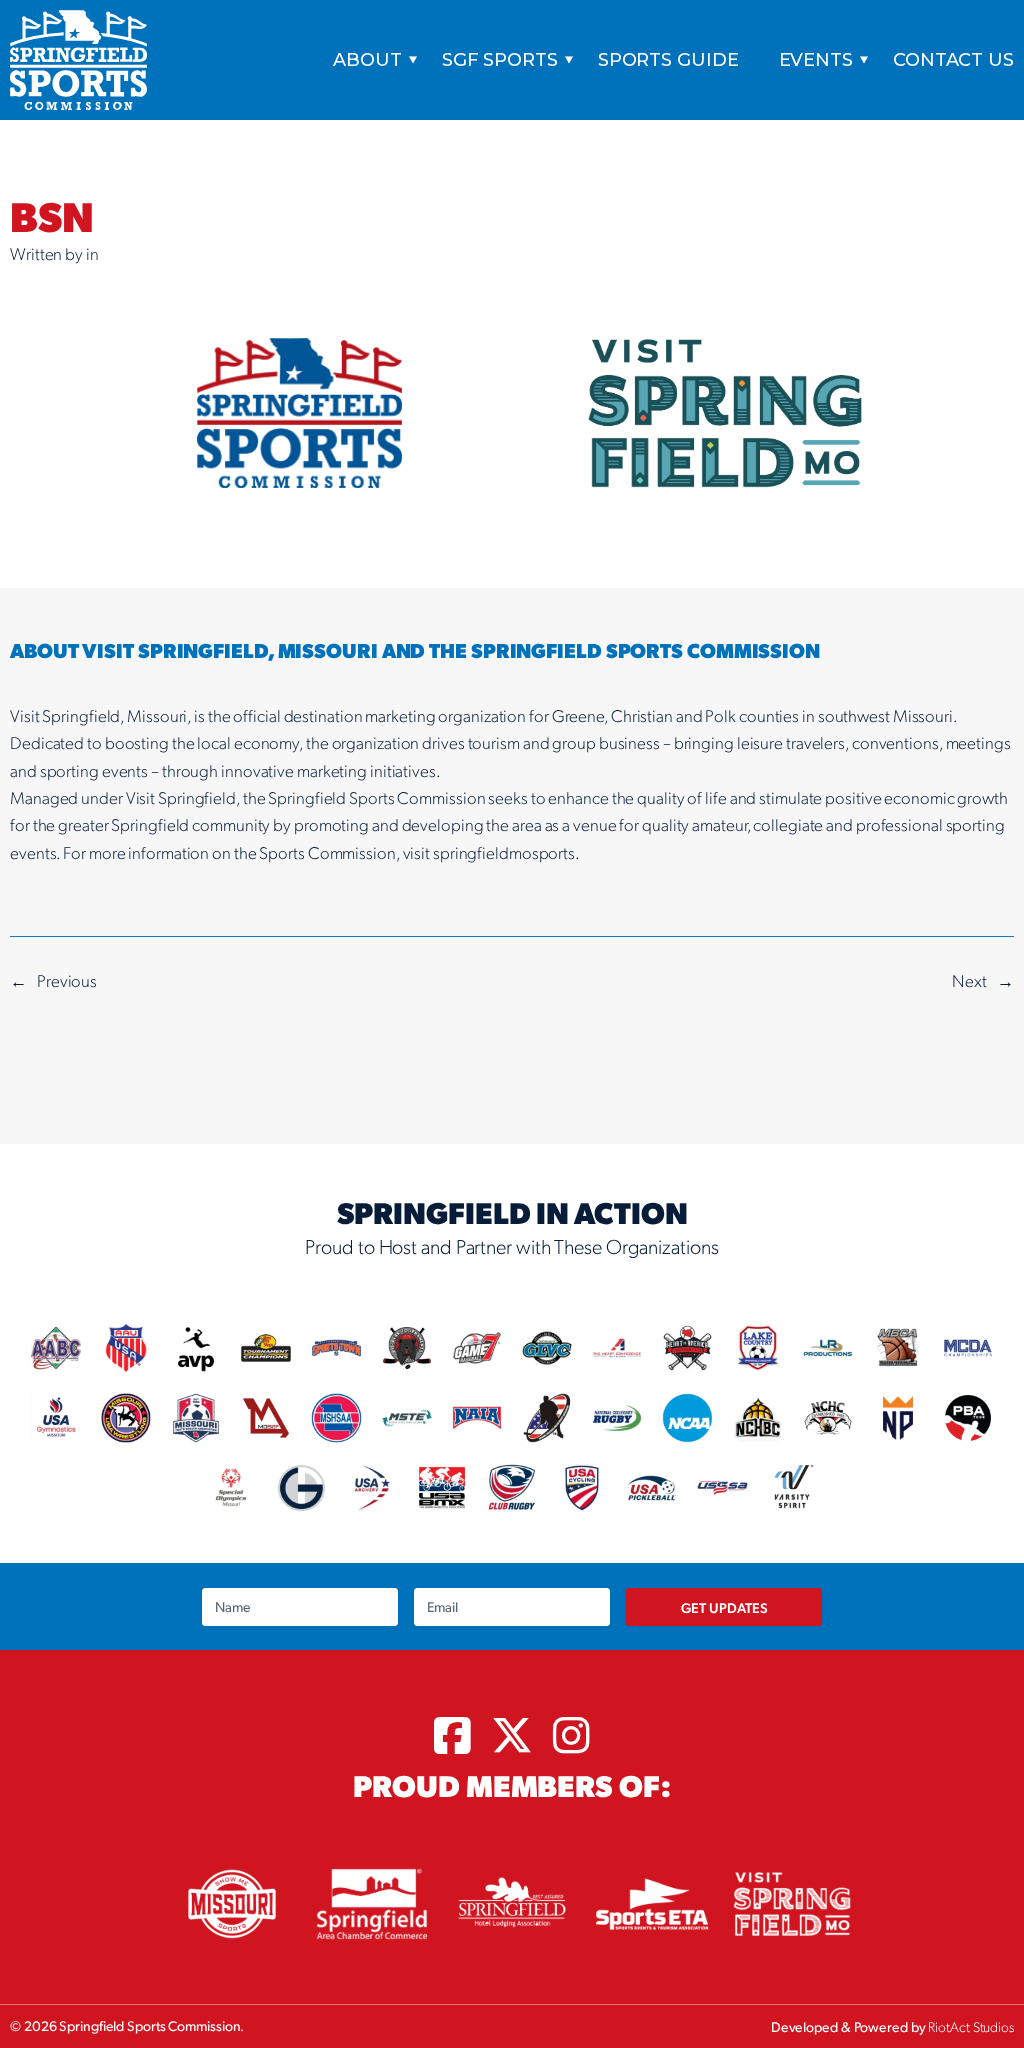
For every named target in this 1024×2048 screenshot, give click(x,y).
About (367, 60)
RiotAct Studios (971, 2026)
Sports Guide (668, 60)
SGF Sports (500, 60)
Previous (67, 980)
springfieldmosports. (506, 852)
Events (816, 60)
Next (969, 980)
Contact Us (953, 60)
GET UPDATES (724, 1607)
